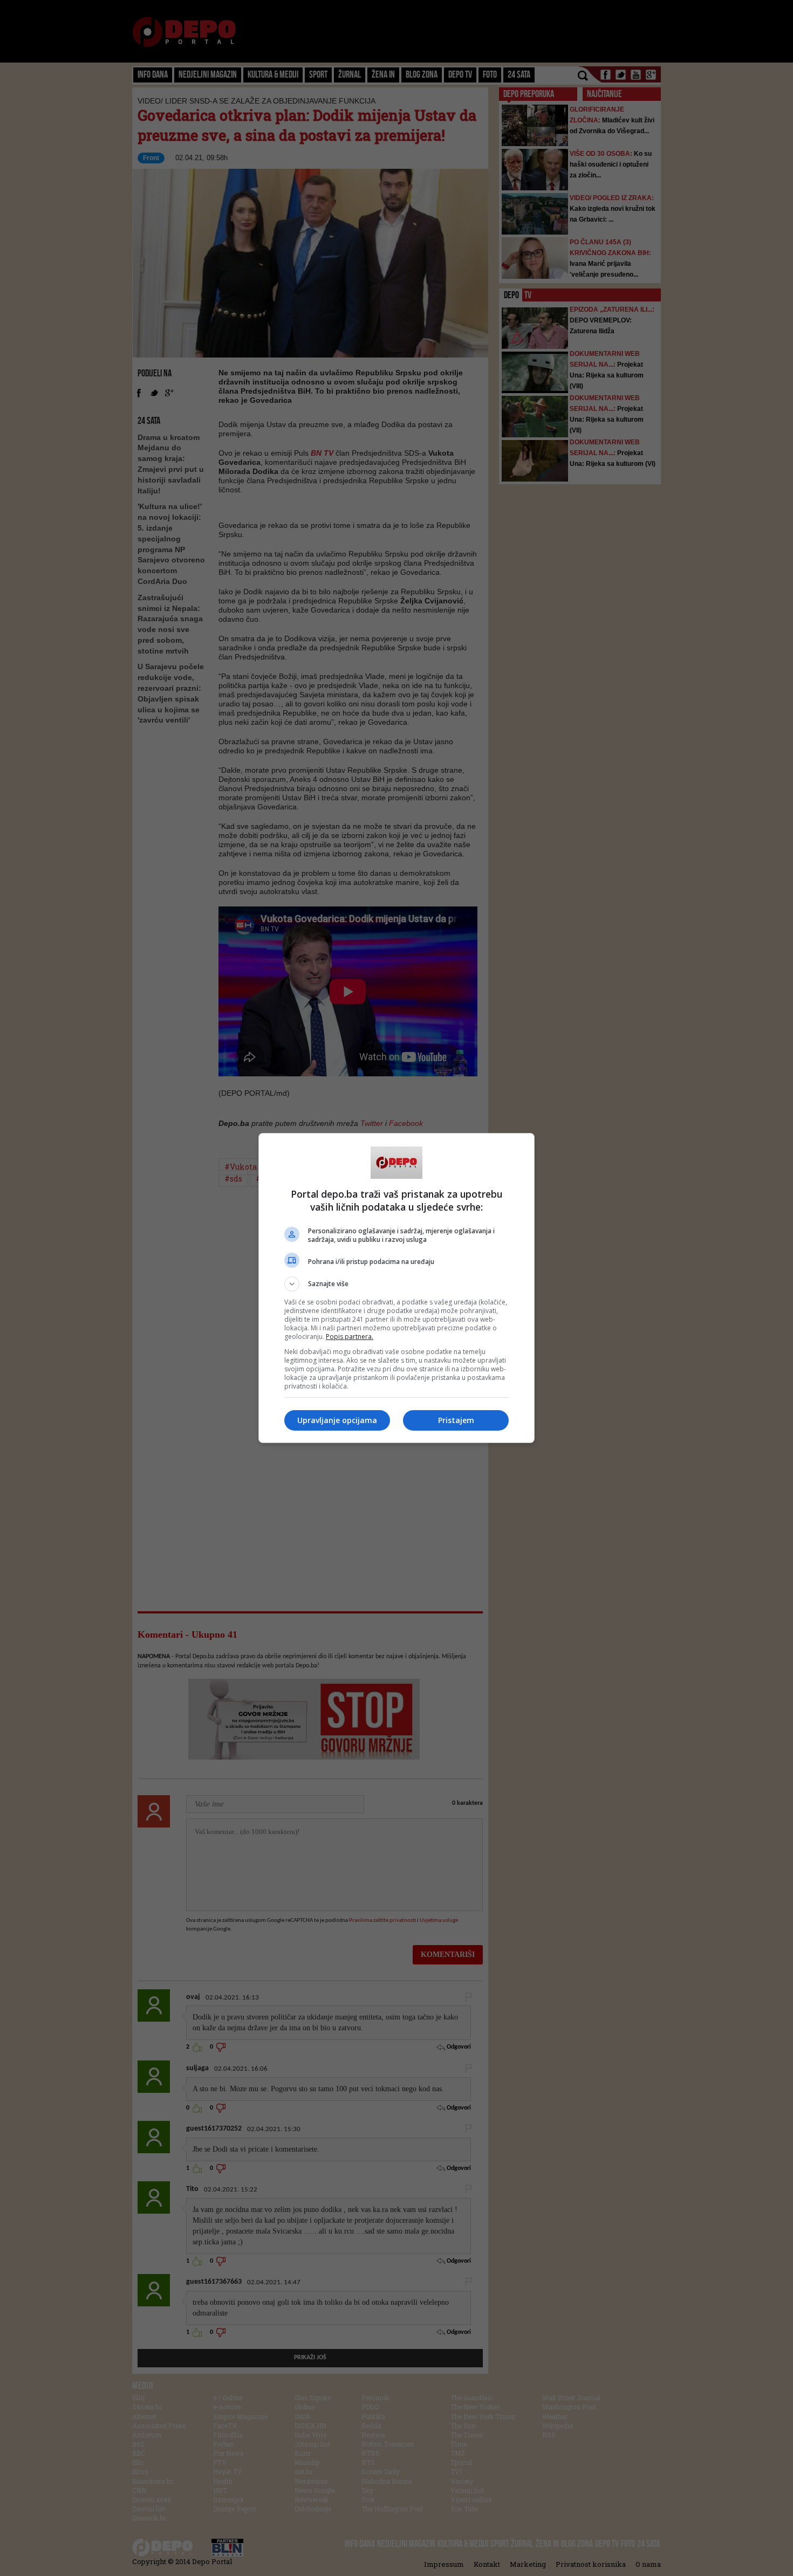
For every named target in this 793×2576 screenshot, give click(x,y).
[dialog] (396, 1288)
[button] (396, 1284)
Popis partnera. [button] (350, 1337)
